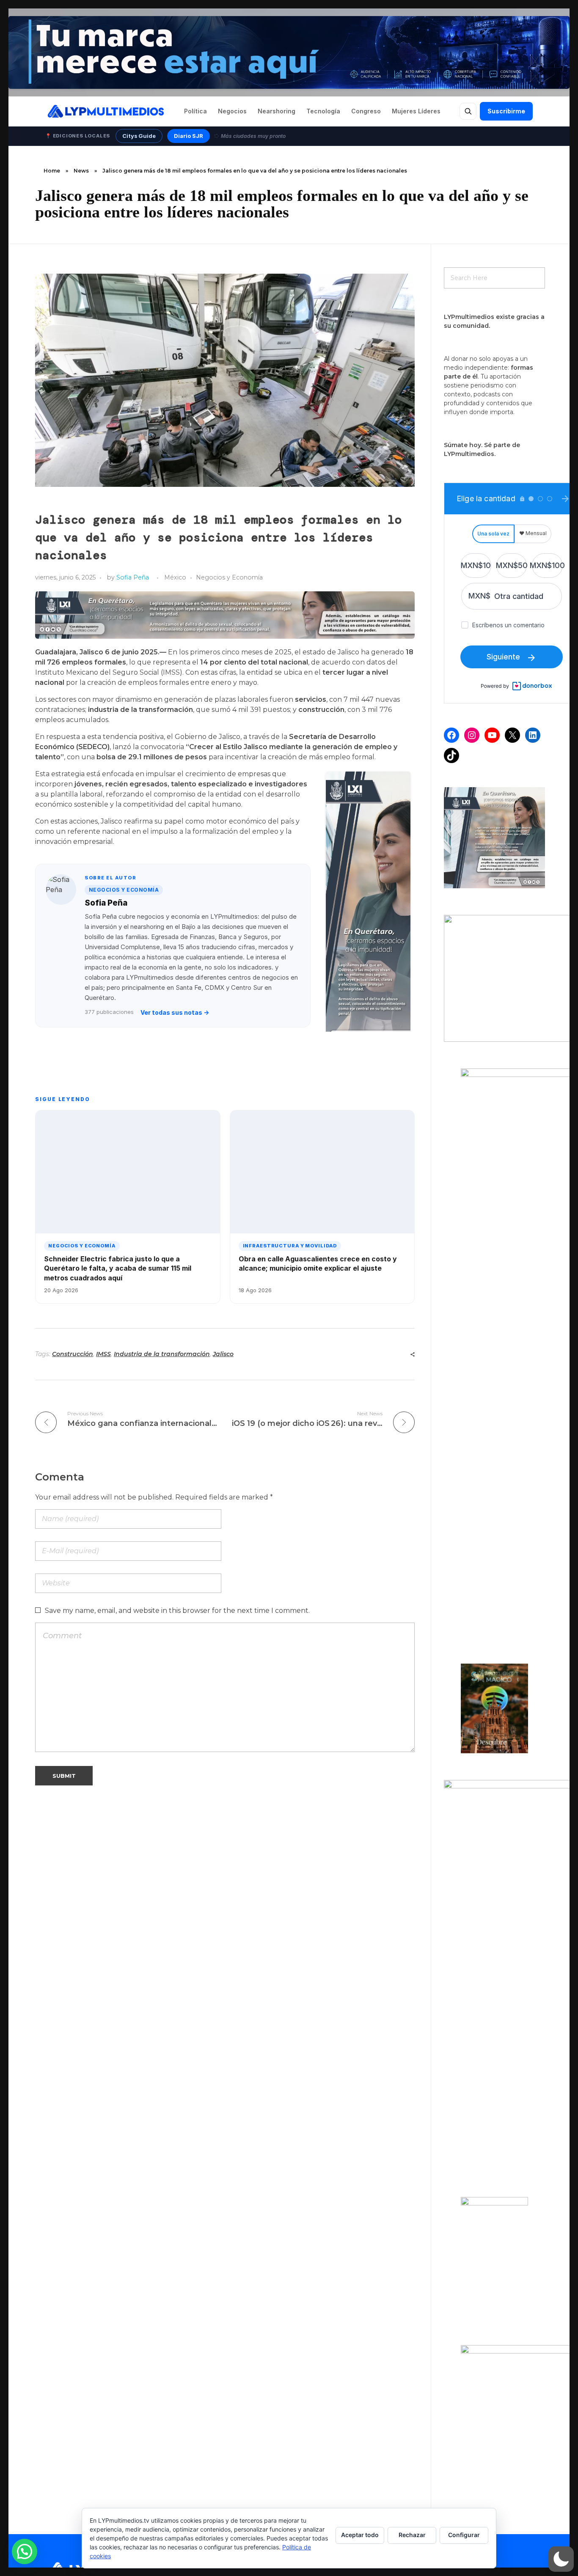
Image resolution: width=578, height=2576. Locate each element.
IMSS (103, 1354)
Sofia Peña (133, 577)
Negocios (232, 111)
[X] (512, 735)
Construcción (73, 1354)
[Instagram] (472, 735)
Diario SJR (189, 136)
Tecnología (323, 111)
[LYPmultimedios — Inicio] (105, 111)
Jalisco (223, 1354)
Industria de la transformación (162, 1354)
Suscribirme (506, 111)
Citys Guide (139, 136)
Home (52, 171)
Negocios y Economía (229, 577)
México (175, 577)
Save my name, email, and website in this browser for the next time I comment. (177, 1611)
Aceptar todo (360, 2535)
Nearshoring (277, 111)
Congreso (366, 111)
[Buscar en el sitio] (468, 111)
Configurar (464, 2535)
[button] (561, 2559)
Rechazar (412, 2535)
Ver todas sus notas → (175, 1012)
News (81, 171)
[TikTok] (451, 755)
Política (195, 111)
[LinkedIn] (533, 735)
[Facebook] (451, 735)
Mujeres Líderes (416, 111)
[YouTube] (492, 735)
